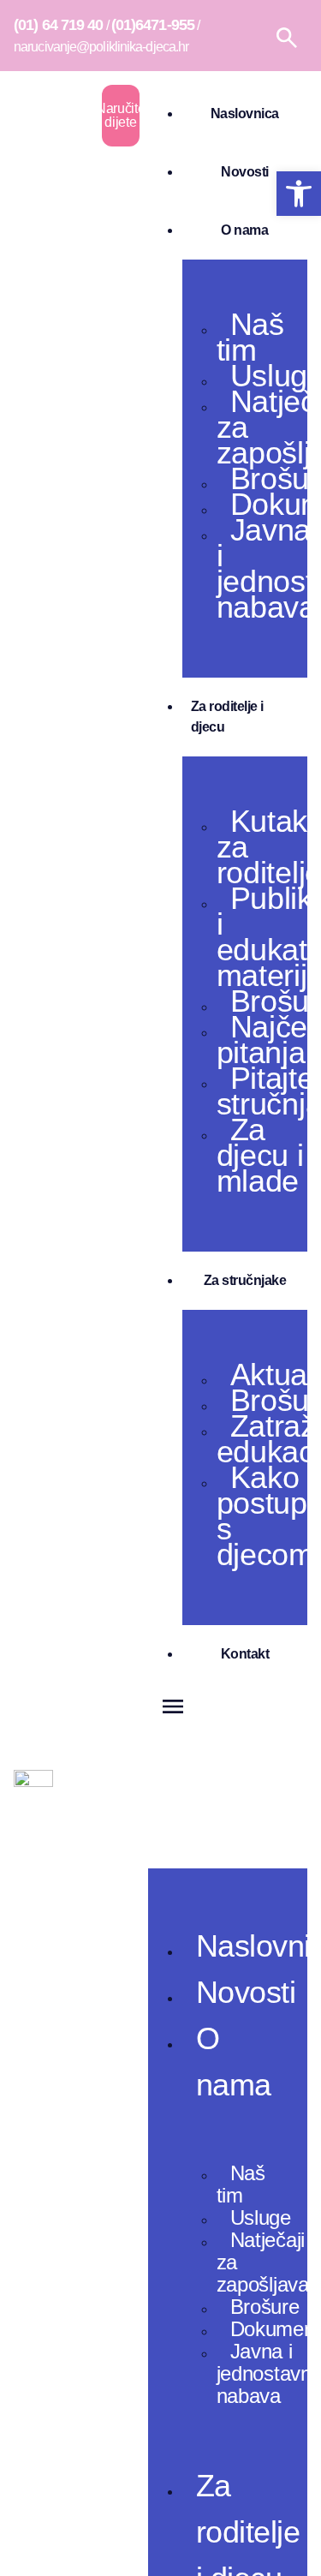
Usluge (261, 2217)
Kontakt (245, 1654)
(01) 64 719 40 (58, 25)
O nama (244, 230)
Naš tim (250, 337)
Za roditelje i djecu (227, 717)
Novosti (245, 172)
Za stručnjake (245, 1280)
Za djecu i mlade (260, 1155)
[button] (228, 1776)
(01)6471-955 (153, 25)
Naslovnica (245, 114)
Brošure (265, 2307)
